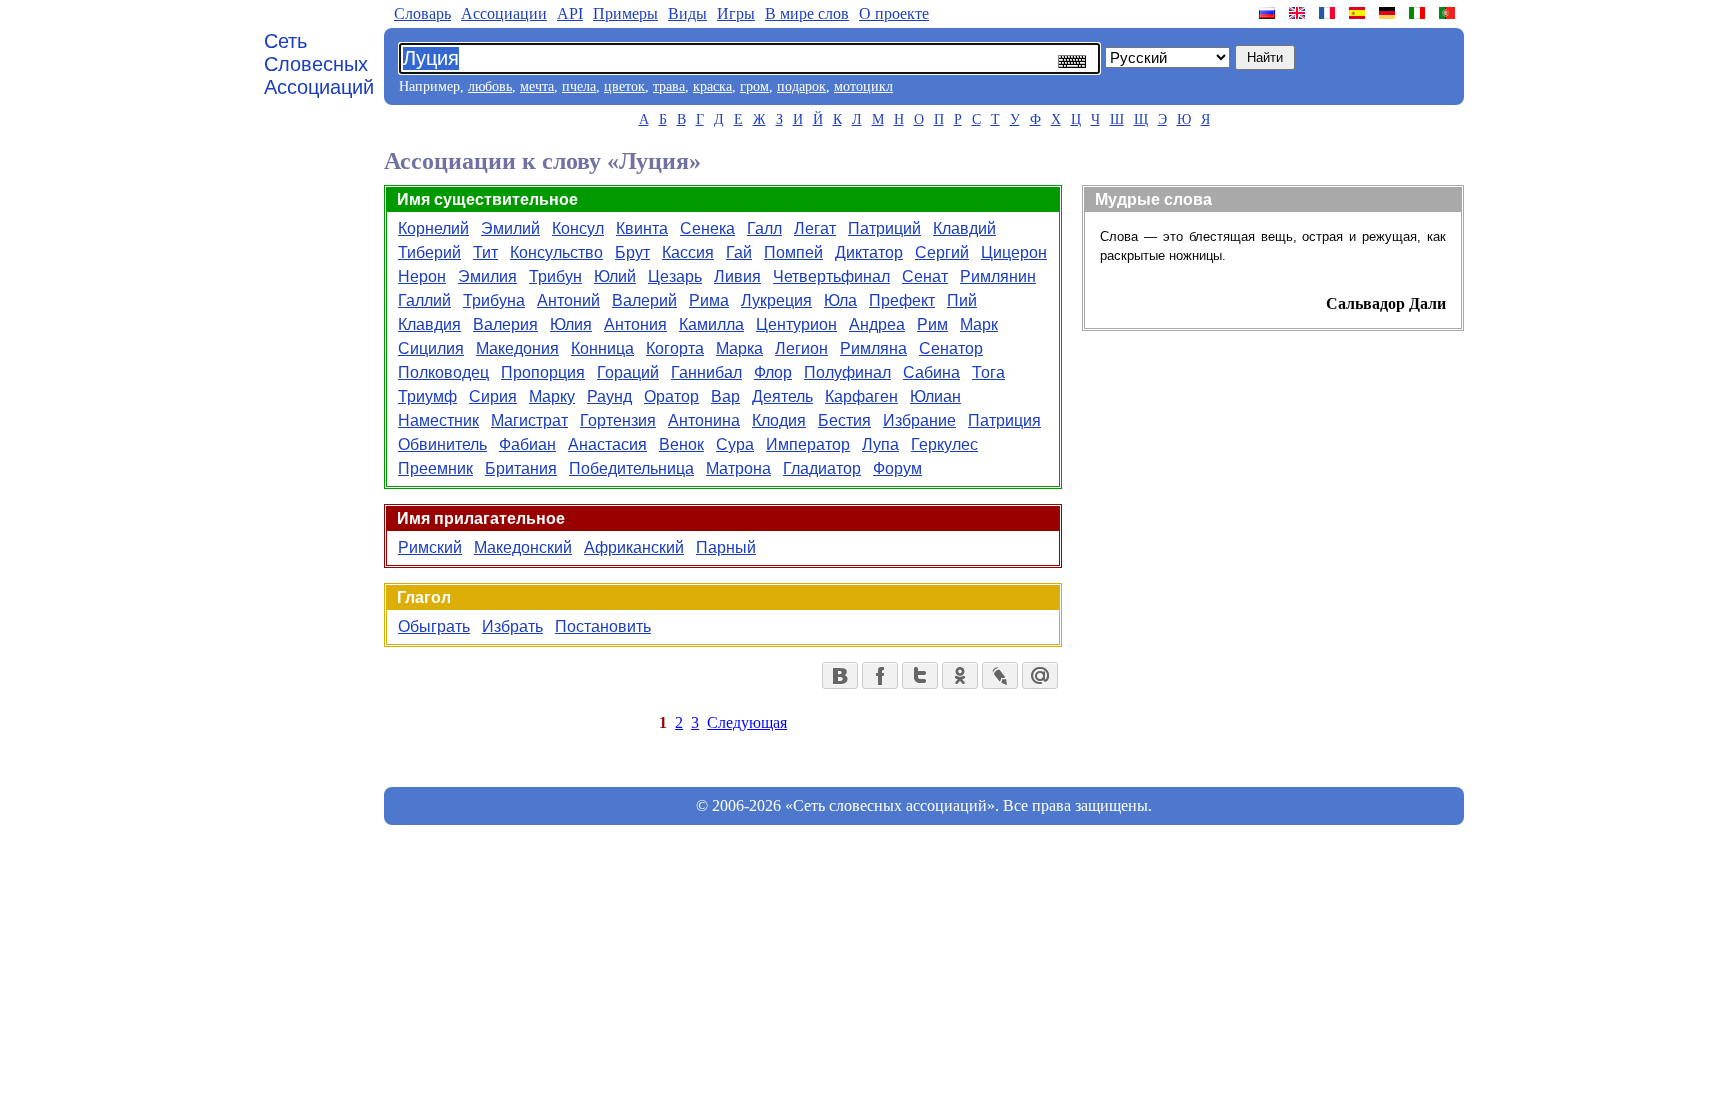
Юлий (615, 276)
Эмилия (487, 276)
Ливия (737, 276)
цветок (624, 86)
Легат (815, 228)
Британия (521, 468)
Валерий (644, 300)
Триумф (427, 396)
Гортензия (618, 420)
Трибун (555, 276)
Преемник (435, 468)
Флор (773, 372)
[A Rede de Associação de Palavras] (1449, 13)
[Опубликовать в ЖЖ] (1000, 675)
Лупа (880, 444)
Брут (632, 252)
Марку (552, 396)
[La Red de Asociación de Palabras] (1359, 13)
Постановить (603, 626)
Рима (709, 300)
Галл (764, 228)
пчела (579, 86)
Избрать (512, 626)
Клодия (779, 420)
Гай (739, 252)
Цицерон (1014, 252)
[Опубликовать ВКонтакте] (840, 675)
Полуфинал (847, 372)
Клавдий (964, 228)
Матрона (738, 468)
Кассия (688, 252)
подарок (801, 86)
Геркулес (944, 444)
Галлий (424, 300)
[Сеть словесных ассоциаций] (1269, 13)
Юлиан (935, 396)
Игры (736, 13)
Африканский (634, 547)
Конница (602, 348)
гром (754, 86)
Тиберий (429, 252)
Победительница (631, 468)
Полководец (443, 372)
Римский (430, 547)
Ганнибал (706, 372)
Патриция (1004, 420)
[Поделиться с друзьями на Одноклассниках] (960, 675)
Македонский (523, 547)
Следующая (747, 722)
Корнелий (433, 228)
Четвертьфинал (831, 276)
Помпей (793, 252)
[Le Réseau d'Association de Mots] (1329, 13)
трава (669, 86)
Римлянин (998, 276)
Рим (932, 324)
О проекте (894, 13)
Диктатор (869, 252)
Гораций (628, 372)
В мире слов (807, 13)
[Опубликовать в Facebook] (880, 675)
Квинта (642, 228)
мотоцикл (863, 86)
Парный (726, 547)
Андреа (877, 324)
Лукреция (776, 300)
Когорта (675, 348)
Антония (635, 324)
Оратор (671, 396)
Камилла (711, 324)
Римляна (873, 348)
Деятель (782, 396)
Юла (840, 300)
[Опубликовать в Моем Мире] (1040, 675)
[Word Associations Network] (1299, 13)
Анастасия (607, 444)
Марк (979, 324)
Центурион (796, 324)
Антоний (568, 300)
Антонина (704, 420)
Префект (902, 300)
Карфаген (861, 396)
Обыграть (434, 626)
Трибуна (494, 300)
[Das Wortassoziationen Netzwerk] (1389, 13)
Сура (735, 444)
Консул (578, 228)
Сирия (493, 396)
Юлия (571, 324)
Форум (897, 468)
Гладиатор (822, 468)
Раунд (609, 396)
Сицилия (431, 348)
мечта (537, 86)
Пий (962, 300)
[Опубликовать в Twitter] (920, 675)
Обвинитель (442, 444)
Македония (517, 348)
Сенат (925, 276)
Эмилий (510, 228)
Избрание (919, 420)
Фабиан (527, 444)
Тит (485, 252)
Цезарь (675, 276)
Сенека (707, 228)
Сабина (931, 372)
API (570, 13)
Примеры (625, 13)
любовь (490, 86)
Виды (687, 13)
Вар (725, 396)
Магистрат (529, 420)
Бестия (844, 420)
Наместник (438, 420)
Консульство (556, 252)
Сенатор (951, 348)
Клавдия (429, 324)
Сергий (942, 252)
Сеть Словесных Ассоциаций (319, 64)
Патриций (884, 228)
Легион (801, 348)
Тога (988, 372)
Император (808, 444)
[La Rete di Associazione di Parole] (1419, 13)
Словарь (422, 13)
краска (712, 86)
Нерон (422, 276)
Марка (739, 348)
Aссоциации (504, 13)
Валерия (505, 324)
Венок (681, 444)
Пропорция (543, 372)
